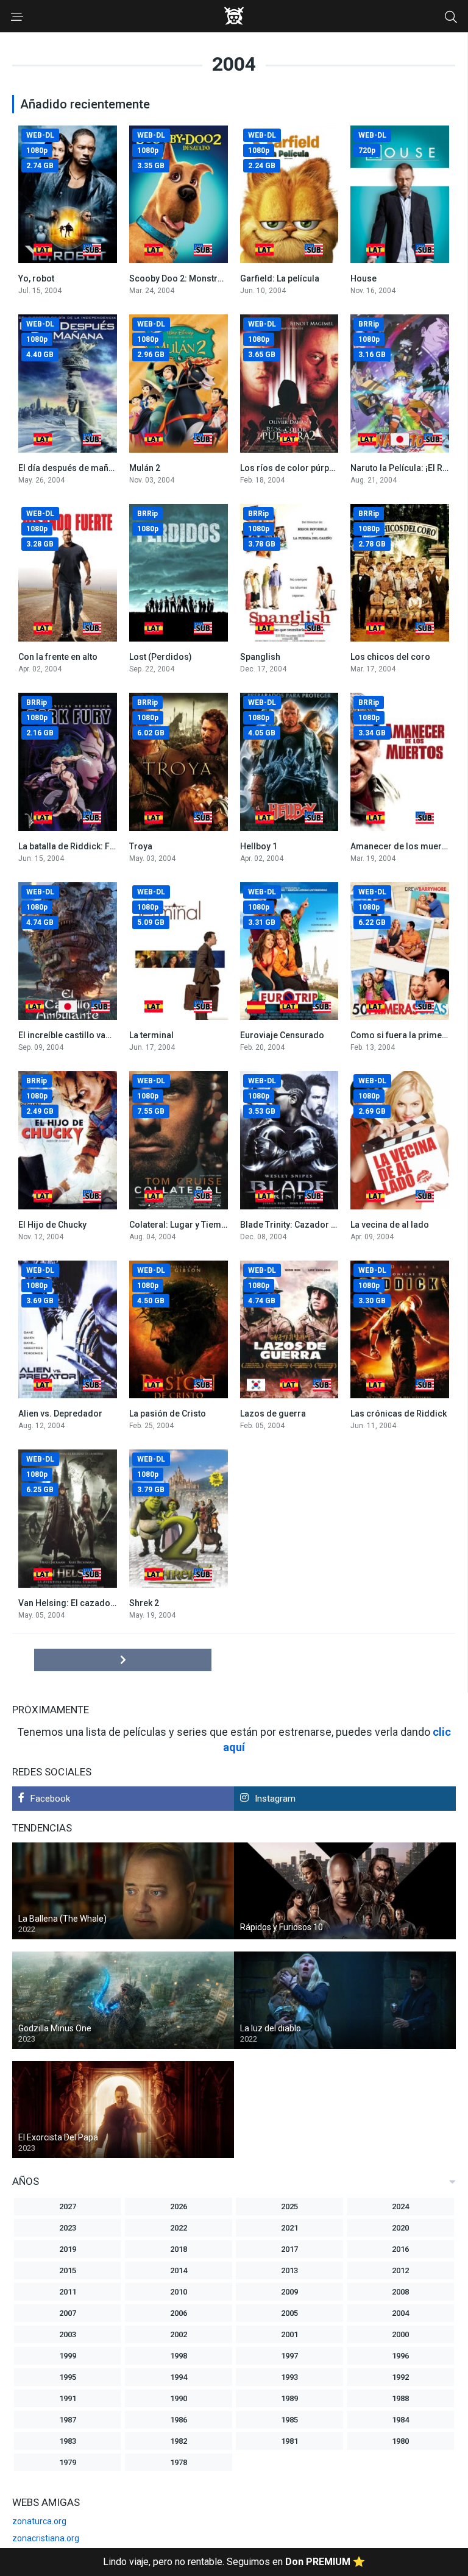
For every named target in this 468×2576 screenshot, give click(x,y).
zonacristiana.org (46, 2538)
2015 (68, 2270)
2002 (179, 2334)
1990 (179, 2398)
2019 (68, 2249)
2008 (400, 2292)
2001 (289, 2334)
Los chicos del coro (390, 657)
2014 (179, 2270)
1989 (289, 2398)
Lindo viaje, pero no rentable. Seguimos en (234, 2562)
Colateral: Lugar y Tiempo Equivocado (205, 1225)
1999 (68, 2356)
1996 (400, 2356)
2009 (289, 2292)
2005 (289, 2313)
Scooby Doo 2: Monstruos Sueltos (197, 278)
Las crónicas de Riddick (399, 1414)
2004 (400, 2313)
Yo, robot (36, 278)
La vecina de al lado (390, 1225)
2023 (68, 2228)
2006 (179, 2313)
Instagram (275, 1799)
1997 (289, 2356)
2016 (400, 2249)
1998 (179, 2356)
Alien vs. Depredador (60, 1414)
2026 (179, 2206)
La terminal (151, 1035)
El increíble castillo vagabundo (80, 1035)
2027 (68, 2206)
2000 (400, 2334)
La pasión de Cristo (168, 1414)
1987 (68, 2420)
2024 (400, 2206)
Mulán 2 (145, 468)
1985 (289, 2420)
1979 (68, 2462)
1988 (400, 2398)
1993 (289, 2377)
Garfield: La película (280, 278)
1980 (400, 2441)
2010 (179, 2292)
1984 (400, 2420)
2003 (68, 2334)
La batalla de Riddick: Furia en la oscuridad (104, 846)
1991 (68, 2398)
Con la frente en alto (58, 657)
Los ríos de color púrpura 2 (295, 468)
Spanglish (260, 657)
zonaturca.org (39, 2521)
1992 (400, 2377)
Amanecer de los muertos (402, 846)
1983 (68, 2441)
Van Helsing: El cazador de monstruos (95, 1603)
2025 (289, 2206)
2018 (179, 2249)
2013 (289, 2270)
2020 (400, 2228)
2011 (68, 2292)
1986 (179, 2420)
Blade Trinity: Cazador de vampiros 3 (314, 1225)
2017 (289, 2249)
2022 (179, 2228)
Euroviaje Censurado (282, 1035)
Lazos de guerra (273, 1414)
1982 (179, 2441)
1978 (179, 2462)
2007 (68, 2313)
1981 (289, 2441)
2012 (400, 2270)
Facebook (50, 1799)
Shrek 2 (144, 1603)
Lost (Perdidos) (161, 657)
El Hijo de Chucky (52, 1225)
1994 (179, 2377)
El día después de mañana (71, 468)
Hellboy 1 (259, 846)
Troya (141, 846)
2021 (289, 2228)
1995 (68, 2377)
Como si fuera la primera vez (408, 1035)
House (363, 278)
